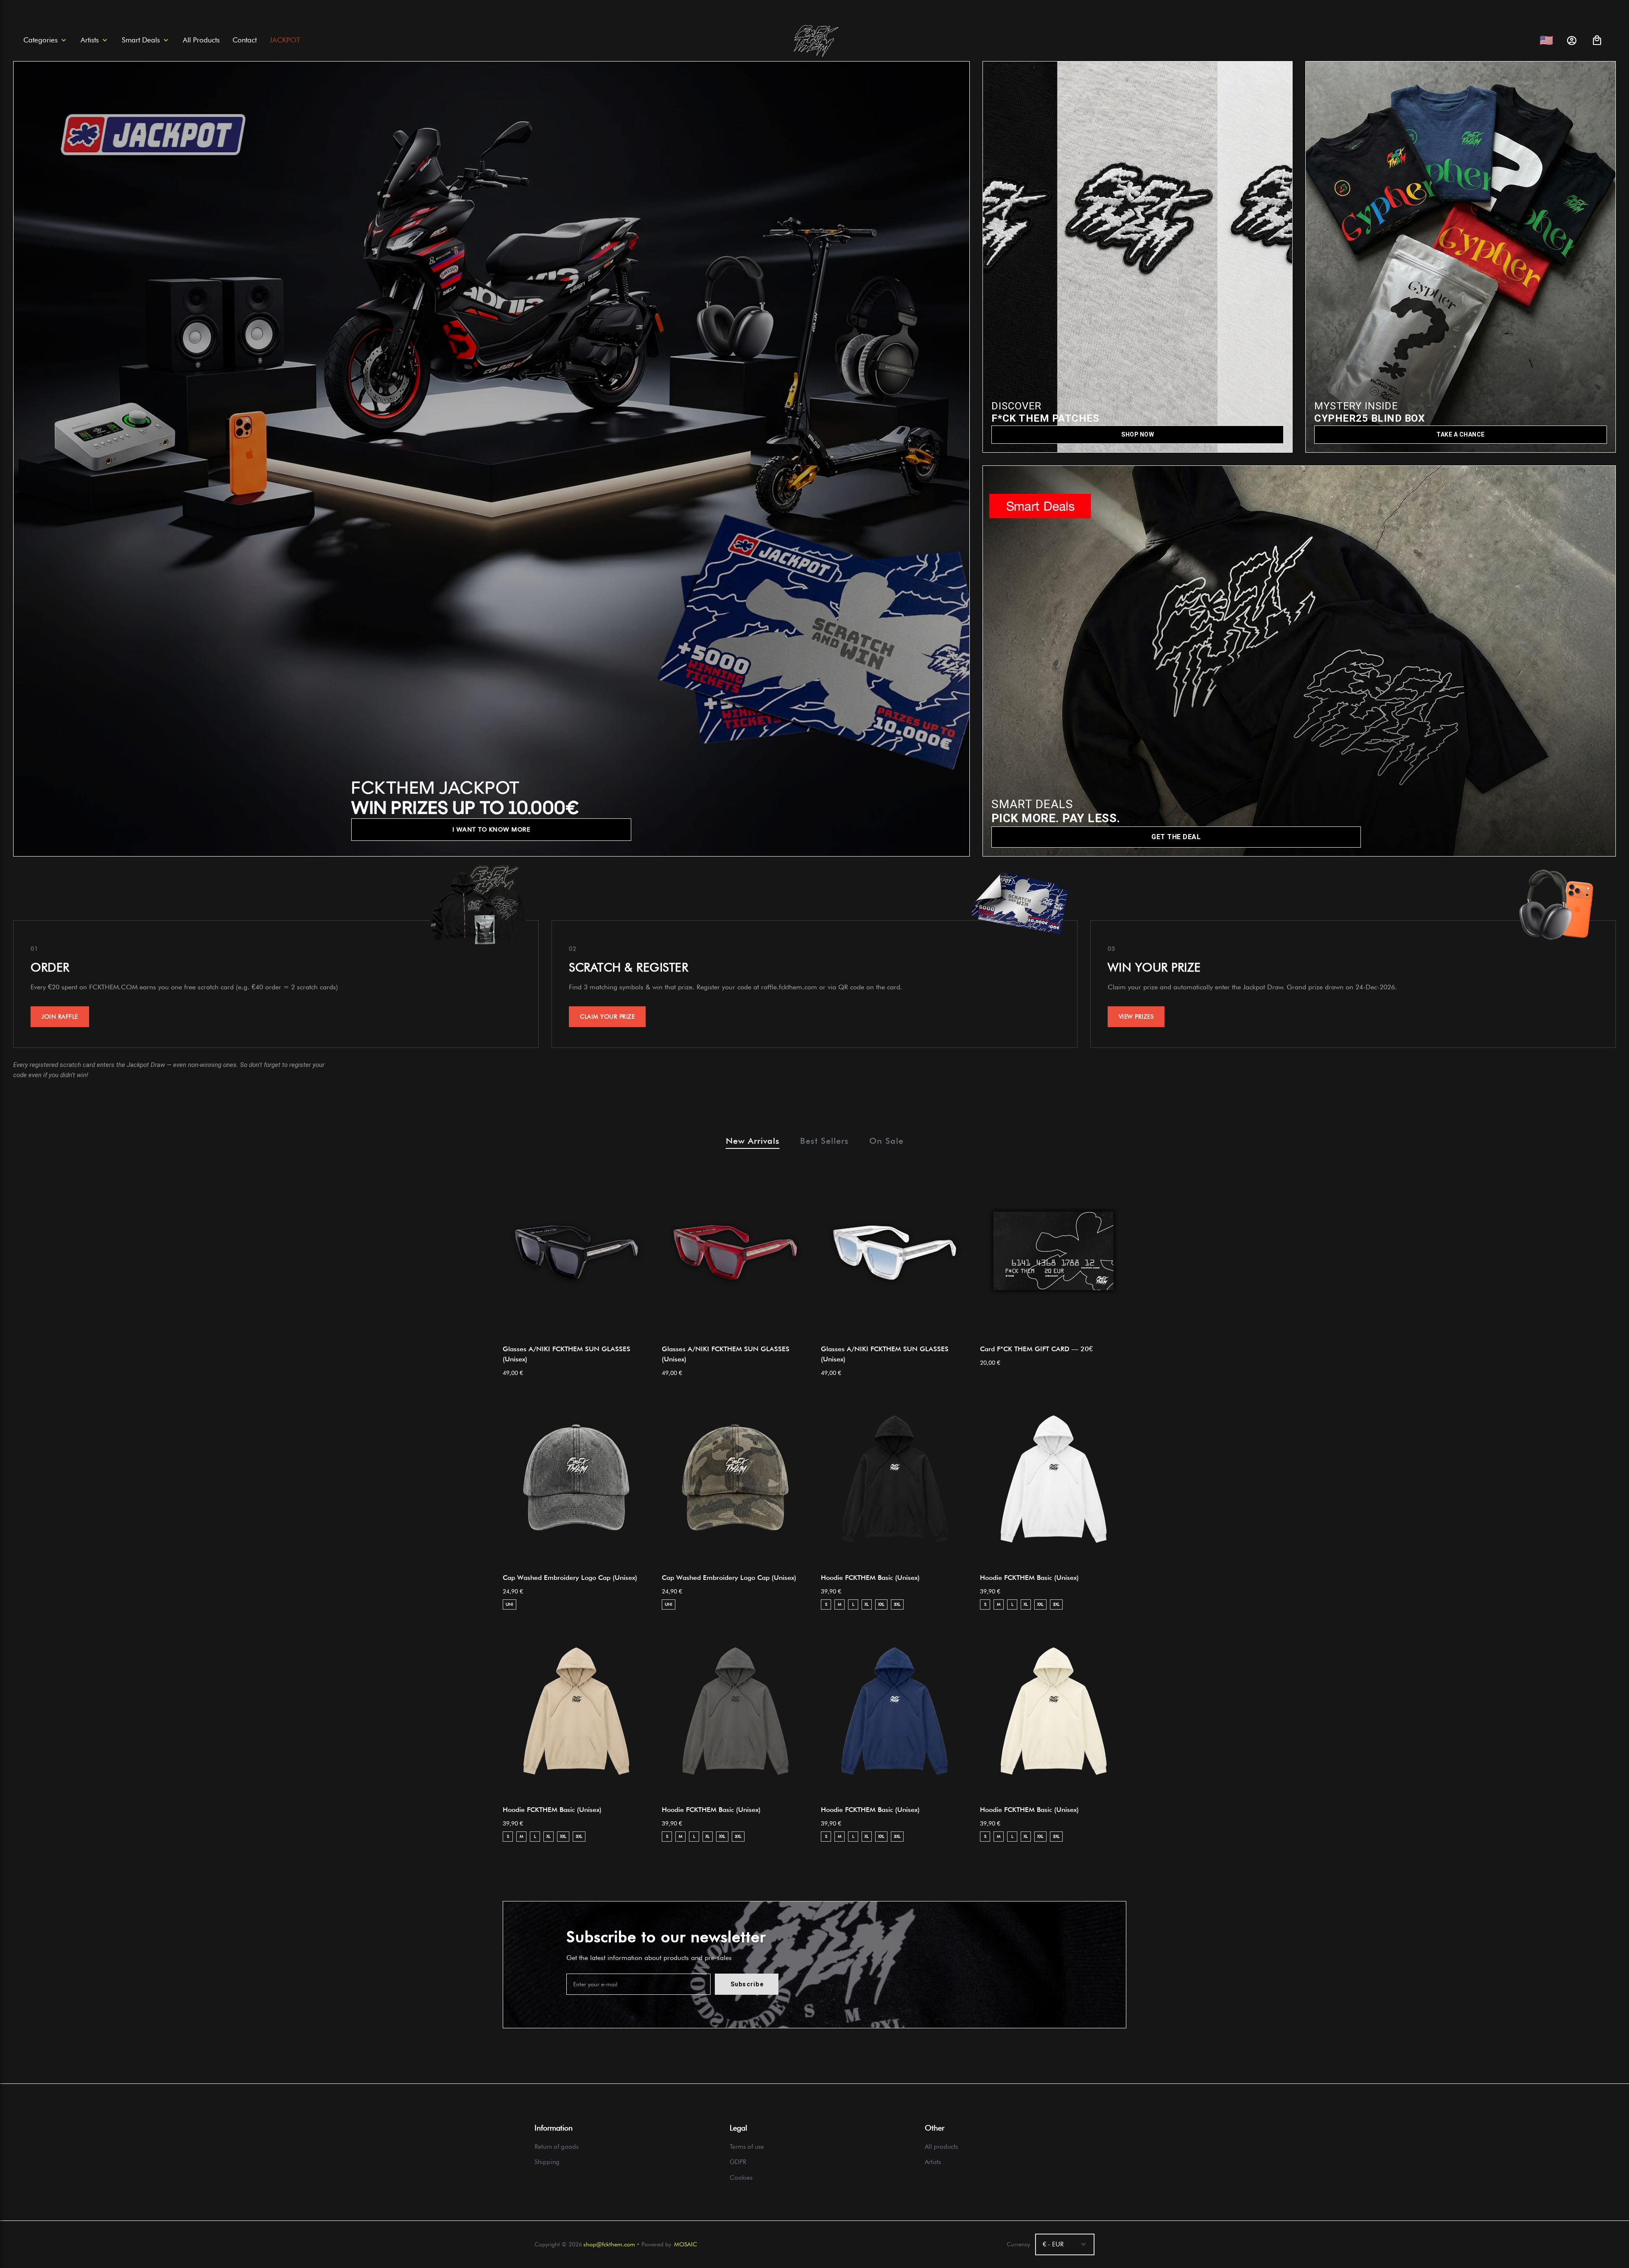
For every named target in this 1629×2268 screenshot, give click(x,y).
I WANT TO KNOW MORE (492, 829)
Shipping (547, 2162)
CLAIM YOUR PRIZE (607, 1016)
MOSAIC (686, 2244)
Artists (933, 2162)
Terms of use (747, 2147)
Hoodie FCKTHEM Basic (870, 1578)
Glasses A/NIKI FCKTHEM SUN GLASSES (567, 1354)
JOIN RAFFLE (60, 1016)
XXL (881, 1604)
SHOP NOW (1138, 434)
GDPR (738, 2162)
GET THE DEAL (1176, 837)
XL (867, 1604)
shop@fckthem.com (609, 2244)
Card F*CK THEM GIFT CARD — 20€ (1036, 1349)
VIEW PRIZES (1136, 1016)
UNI (509, 1604)
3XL (897, 1604)
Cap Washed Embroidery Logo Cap (570, 1578)
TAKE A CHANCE (1461, 434)
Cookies (741, 2178)
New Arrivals (753, 1141)
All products (941, 2147)
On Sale (886, 1141)
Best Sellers (824, 1141)
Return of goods (557, 2147)
